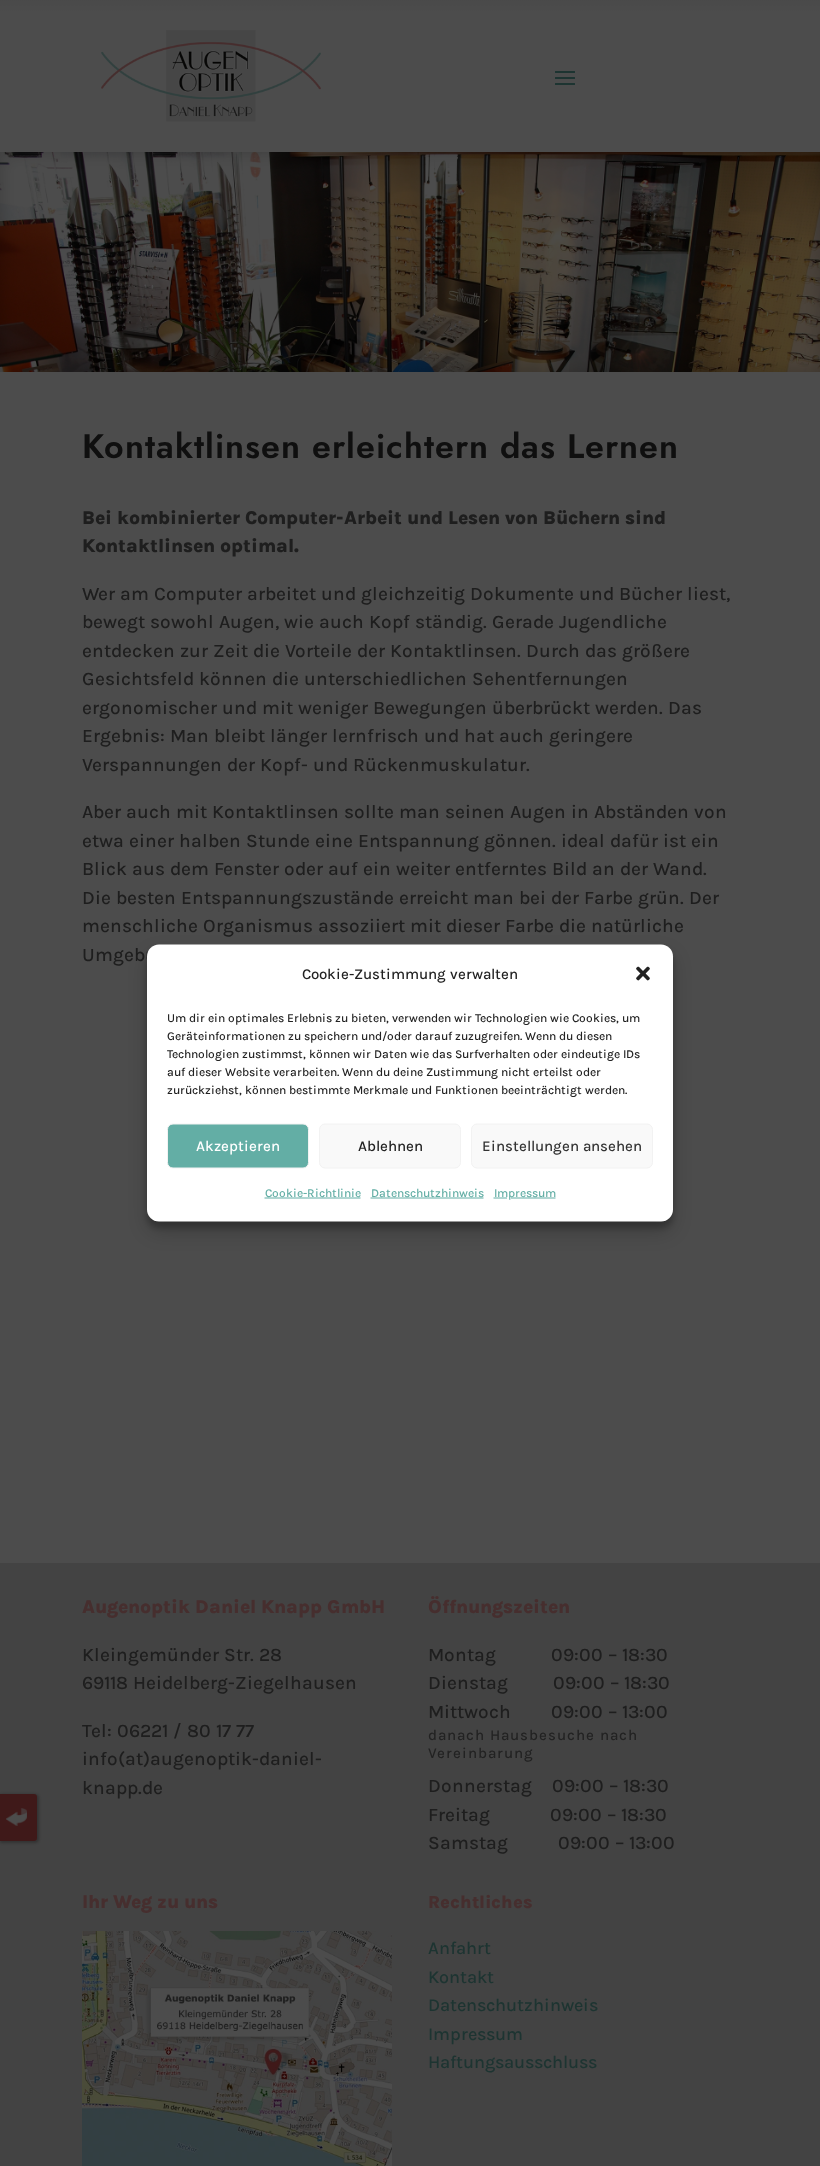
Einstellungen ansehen (562, 1146)
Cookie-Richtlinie (313, 1192)
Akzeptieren (238, 1146)
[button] (643, 974)
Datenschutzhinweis (427, 1192)
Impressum (525, 1192)
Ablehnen (390, 1146)
